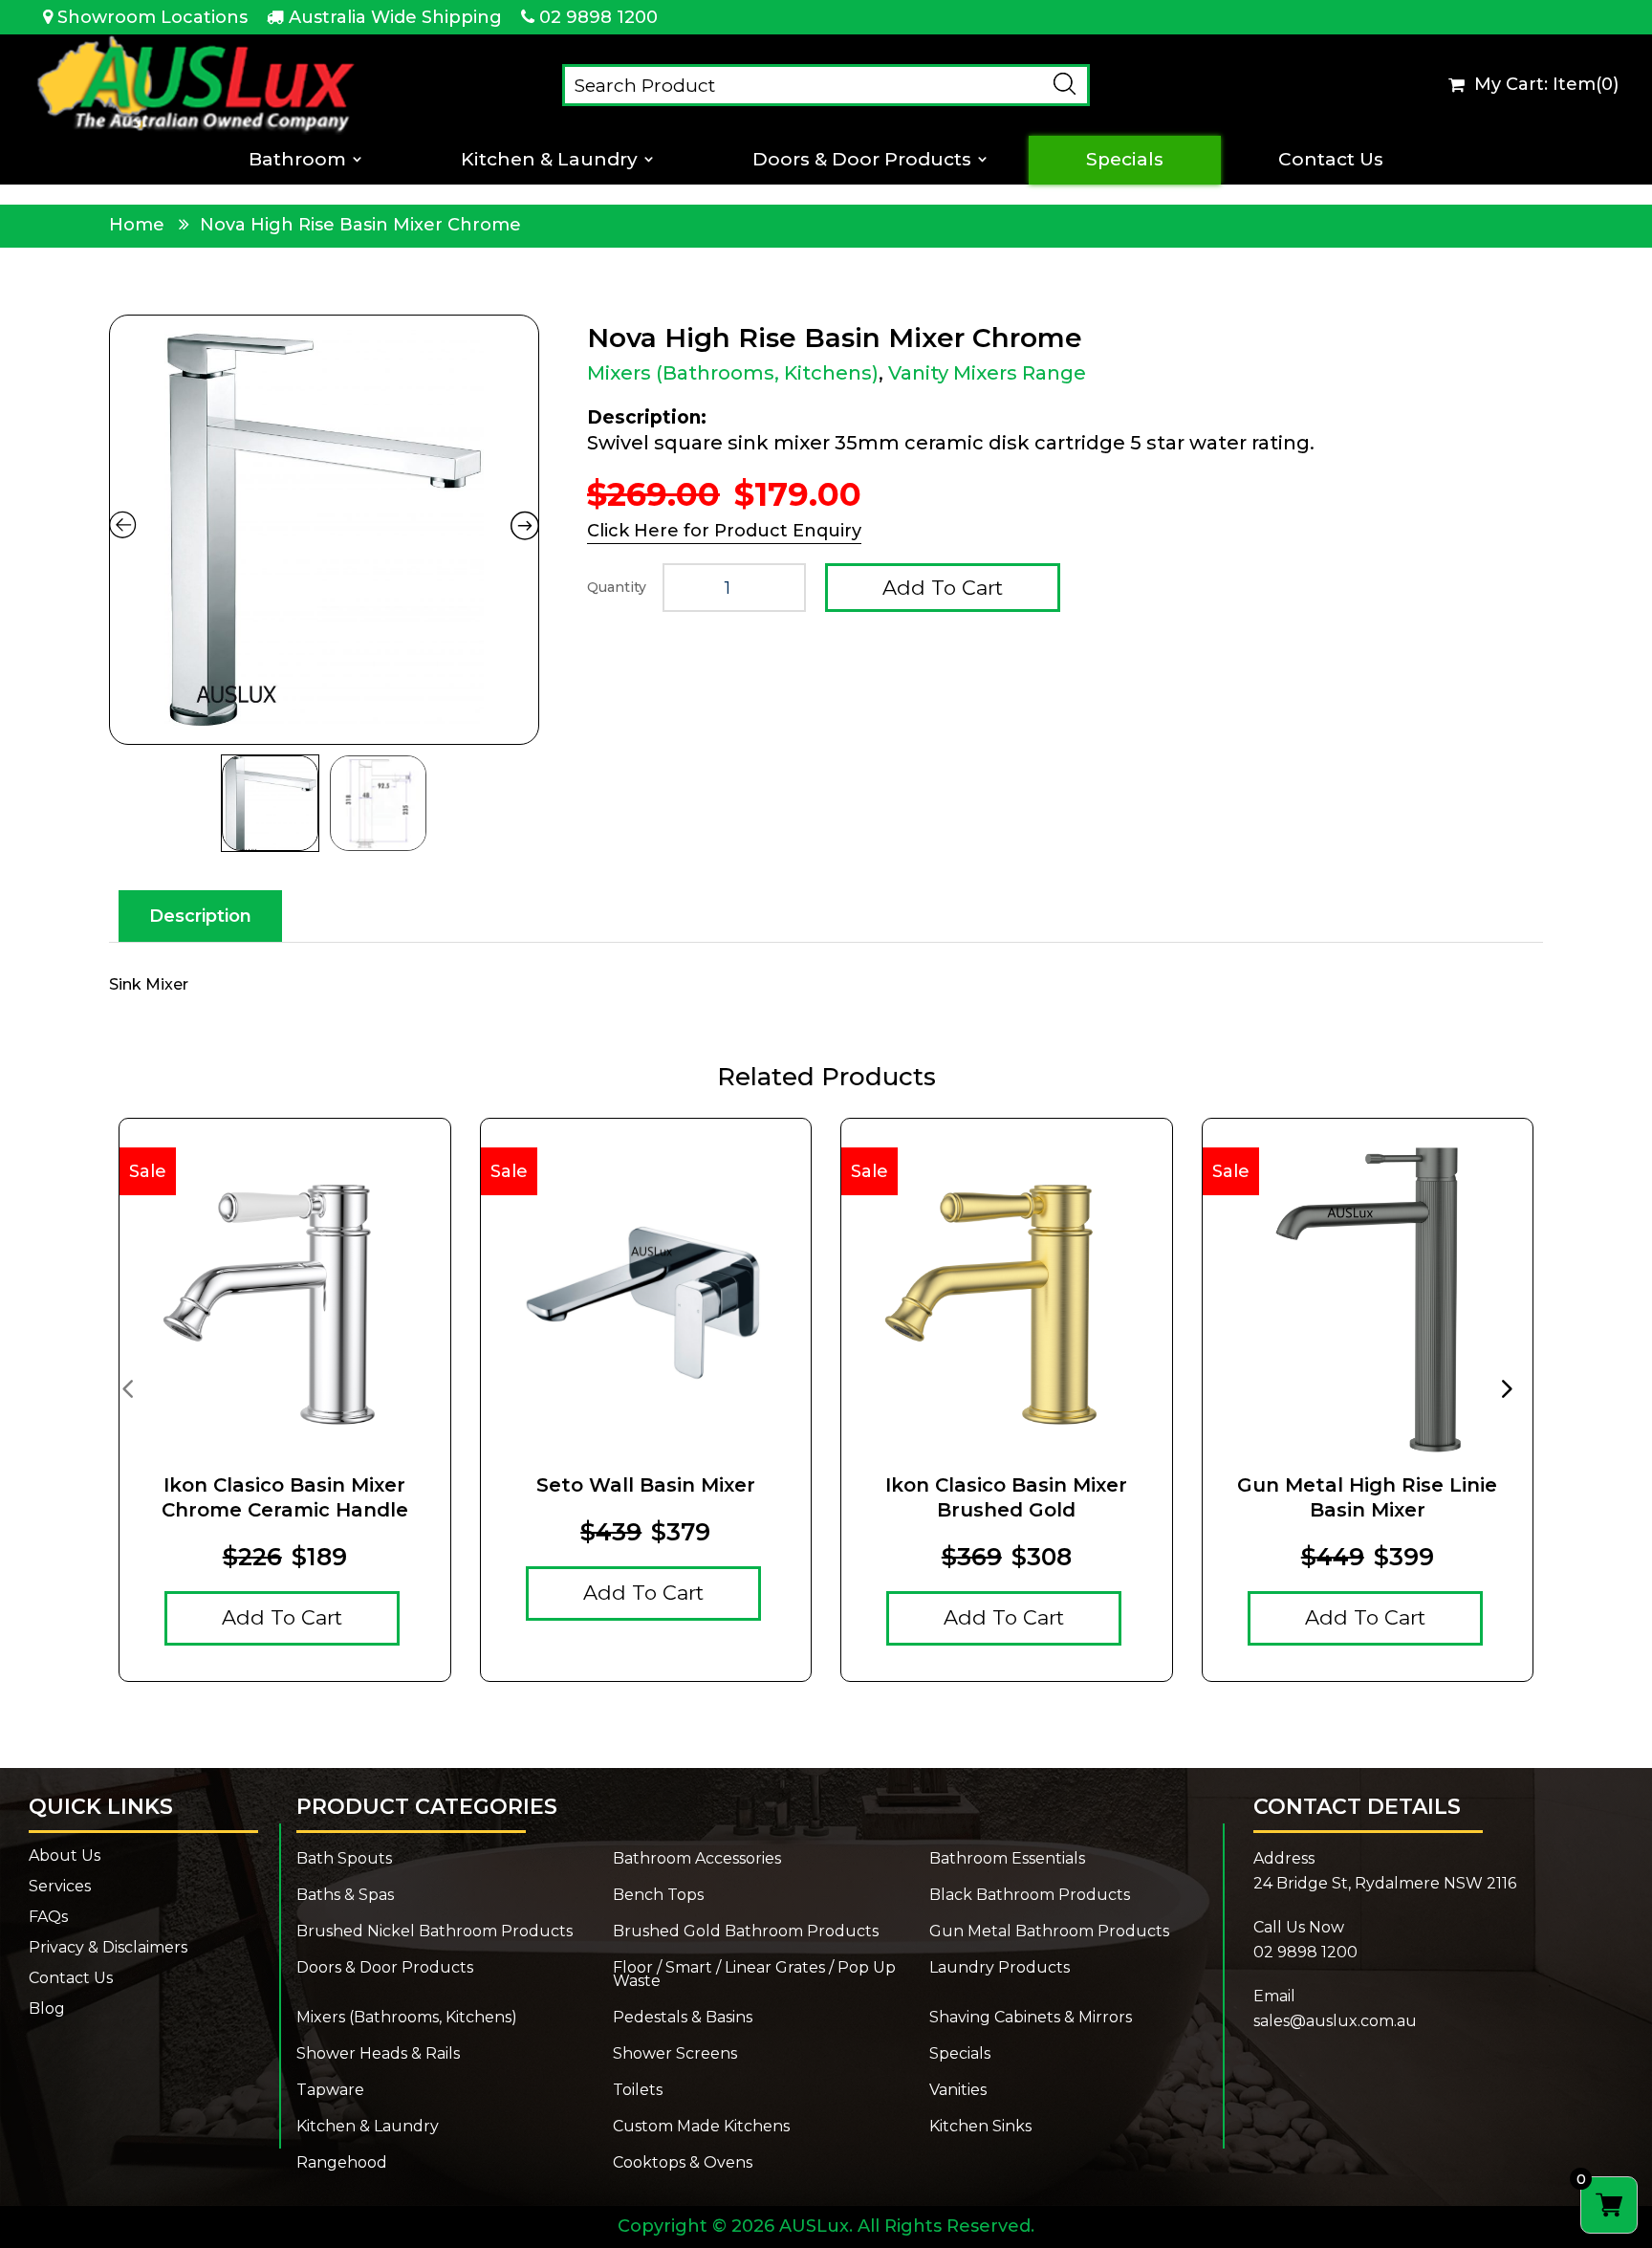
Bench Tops (658, 1895)
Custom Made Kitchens (701, 2127)
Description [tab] (200, 916)
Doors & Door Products (862, 160)
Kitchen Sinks (980, 2127)
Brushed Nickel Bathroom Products (435, 1932)
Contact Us (1331, 160)
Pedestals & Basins (683, 2018)
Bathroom (297, 160)
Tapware (330, 2090)
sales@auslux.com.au (1335, 2021)
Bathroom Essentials (1007, 1859)
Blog (47, 2009)
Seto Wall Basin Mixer (646, 1485)
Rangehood (342, 2163)
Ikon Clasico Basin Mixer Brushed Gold (1006, 1497)
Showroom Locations (152, 17)
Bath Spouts (344, 1859)
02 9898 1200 (598, 17)
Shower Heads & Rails (378, 2054)
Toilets (638, 2090)
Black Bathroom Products (1030, 1895)
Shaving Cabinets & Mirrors (1031, 2018)
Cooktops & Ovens (683, 2163)
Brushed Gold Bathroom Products (746, 1932)
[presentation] (127, 1387)
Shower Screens (675, 2054)
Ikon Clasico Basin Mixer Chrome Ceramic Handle (285, 1497)
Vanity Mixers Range (987, 373)
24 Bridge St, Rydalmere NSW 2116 (1385, 1883)
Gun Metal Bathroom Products (1049, 1932)
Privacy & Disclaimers (108, 1948)
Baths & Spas (345, 1895)
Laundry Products (1000, 1969)
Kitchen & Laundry (549, 160)
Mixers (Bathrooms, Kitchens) (733, 373)
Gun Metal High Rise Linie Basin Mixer (1367, 1497)
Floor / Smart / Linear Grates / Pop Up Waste (754, 1975)
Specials (1125, 160)
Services (60, 1887)
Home (137, 225)
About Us (65, 1856)
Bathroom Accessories (697, 1859)
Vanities (958, 2090)
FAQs (48, 1917)
